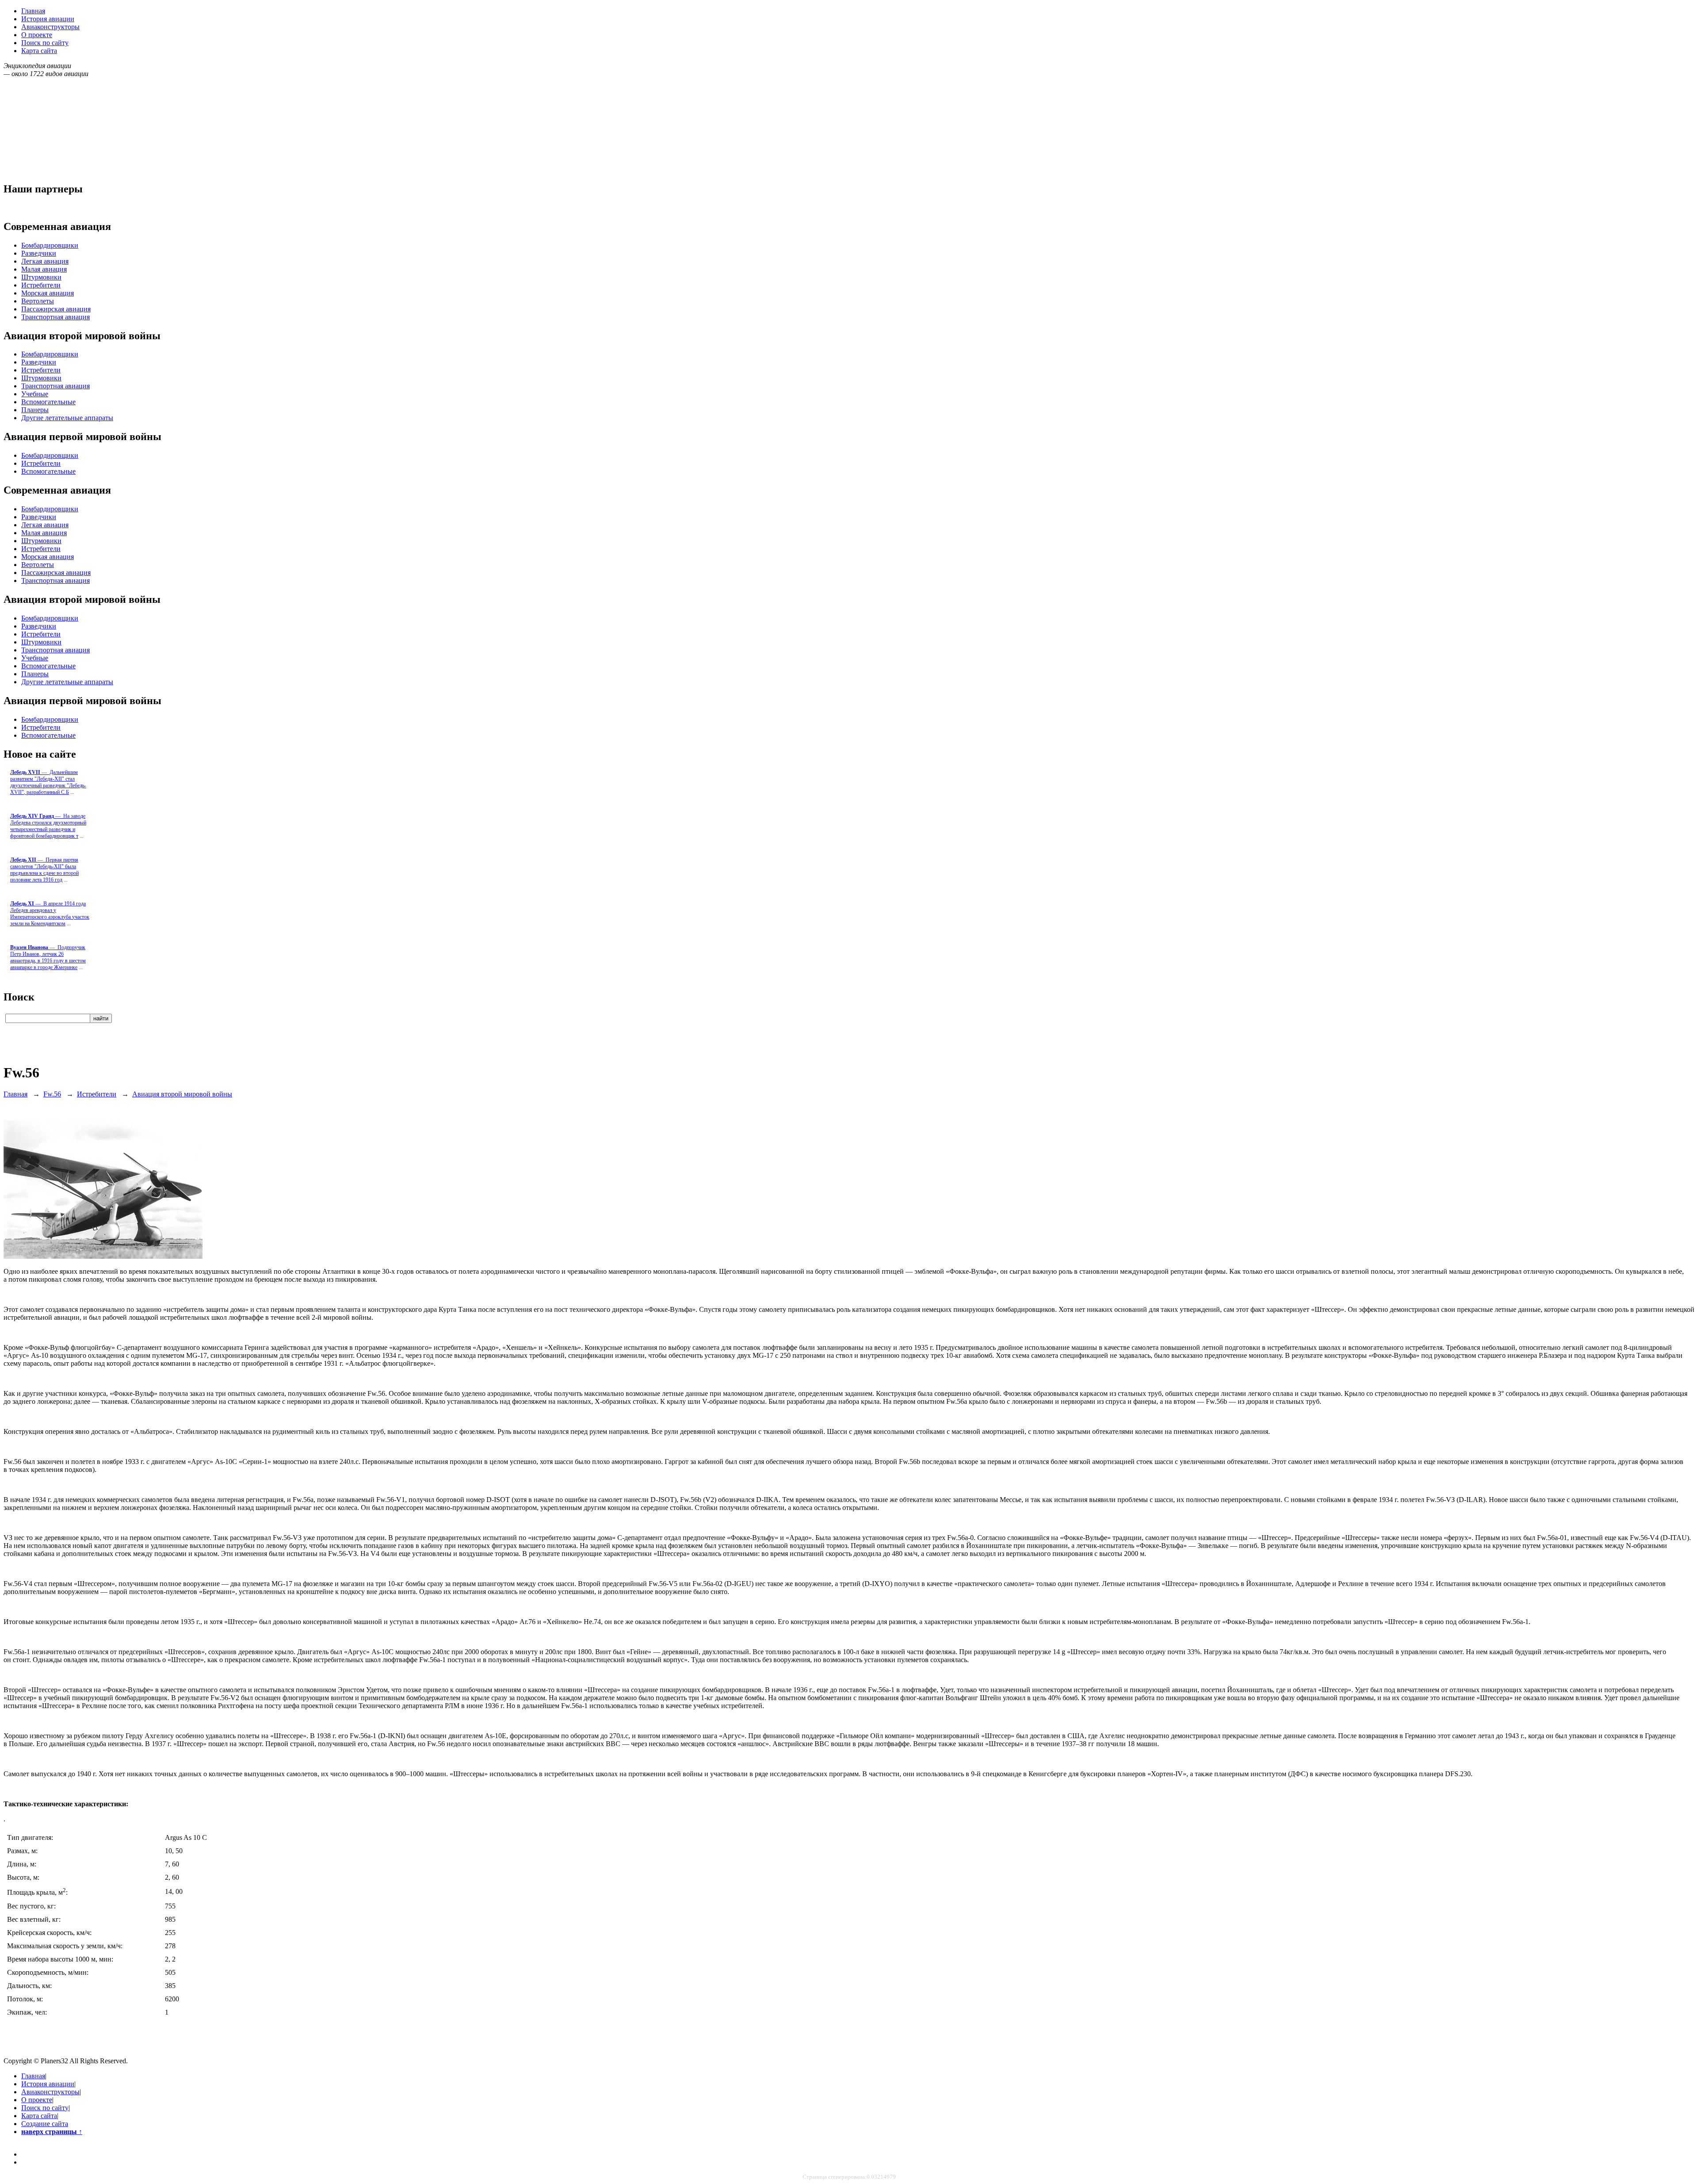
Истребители (41, 285)
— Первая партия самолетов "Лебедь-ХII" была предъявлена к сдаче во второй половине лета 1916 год (44, 870)
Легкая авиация (45, 261)
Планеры (35, 410)
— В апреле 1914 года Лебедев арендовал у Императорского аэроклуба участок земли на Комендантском (50, 914)
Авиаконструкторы (50, 27)
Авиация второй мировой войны (182, 1094)
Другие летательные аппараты (67, 418)
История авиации (48, 19)
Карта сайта (39, 51)
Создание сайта (45, 2124)
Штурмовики (41, 277)
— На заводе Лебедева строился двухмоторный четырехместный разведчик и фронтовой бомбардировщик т (48, 826)
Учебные (35, 394)
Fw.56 (52, 1094)
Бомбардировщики (50, 245)
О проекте (37, 35)
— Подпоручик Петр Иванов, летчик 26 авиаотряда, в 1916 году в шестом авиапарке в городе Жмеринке (48, 957)
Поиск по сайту (45, 43)
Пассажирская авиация (56, 309)
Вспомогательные (48, 402)
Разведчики (39, 253)
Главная (33, 11)
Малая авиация (44, 269)
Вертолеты (38, 301)
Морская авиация (48, 293)
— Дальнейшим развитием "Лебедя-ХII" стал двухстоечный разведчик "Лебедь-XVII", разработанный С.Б (48, 782)
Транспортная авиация (55, 317)
